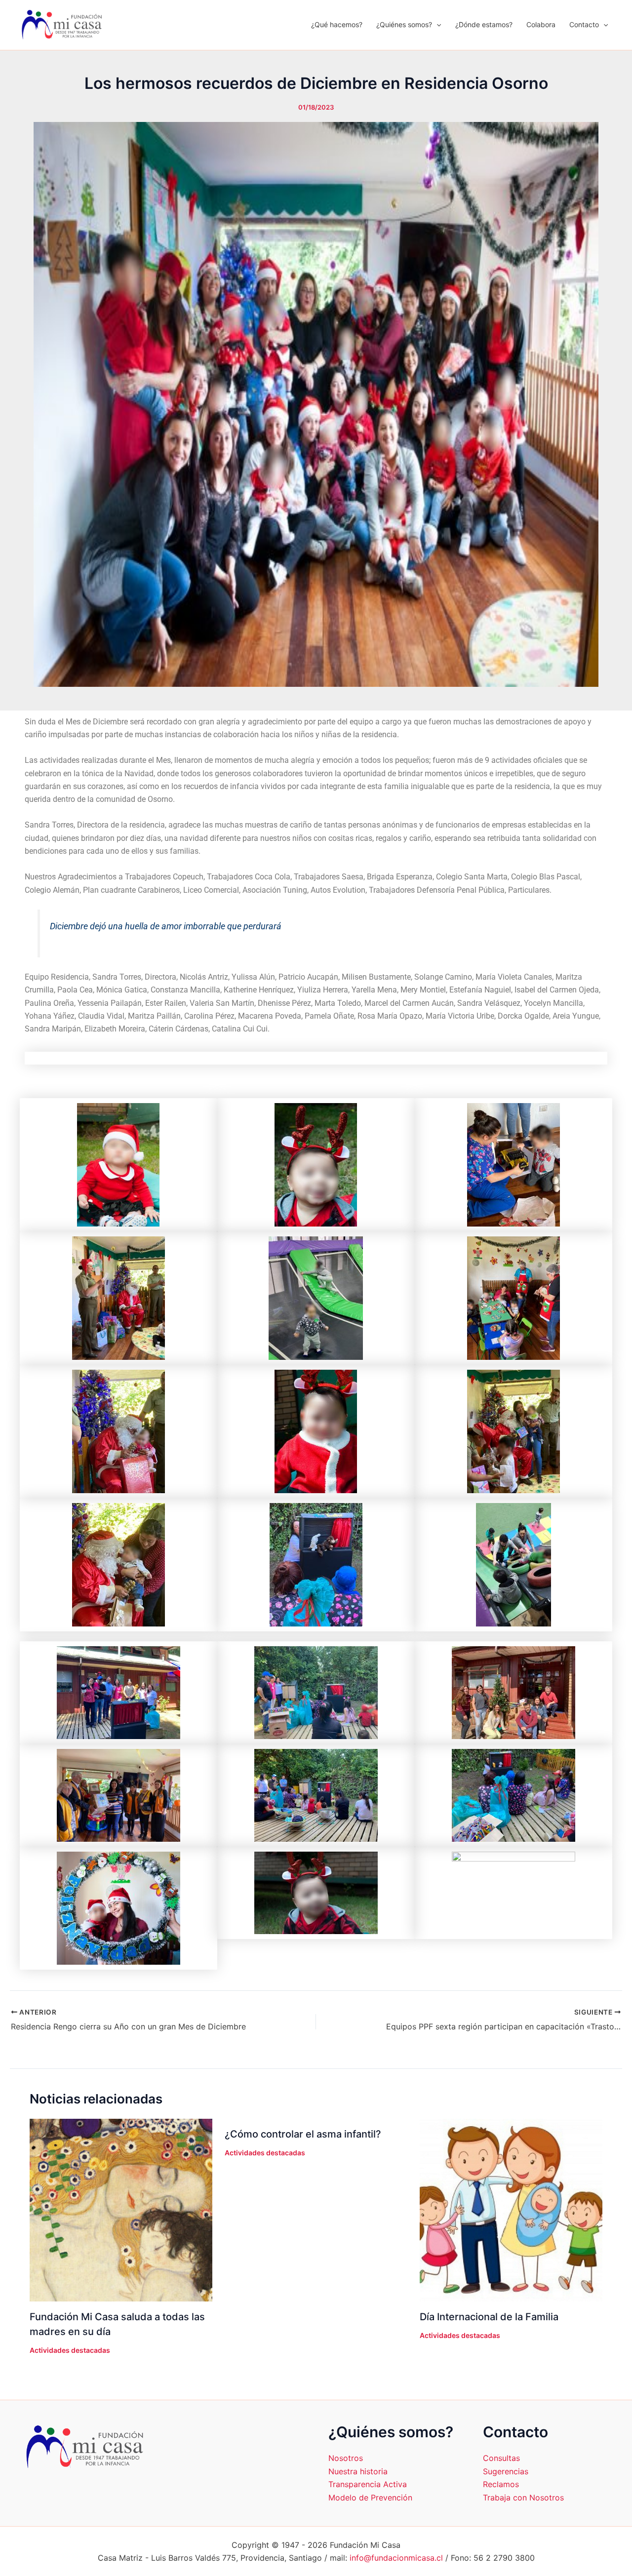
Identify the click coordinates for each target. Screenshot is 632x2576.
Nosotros (346, 2458)
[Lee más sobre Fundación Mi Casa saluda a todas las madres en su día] (121, 2210)
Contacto (584, 24)
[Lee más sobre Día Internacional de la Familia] (511, 2210)
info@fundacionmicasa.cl (396, 2558)
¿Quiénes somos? (404, 24)
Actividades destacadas (70, 2350)
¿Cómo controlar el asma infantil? (303, 2134)
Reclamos (501, 2484)
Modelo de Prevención (370, 2497)
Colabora (541, 24)
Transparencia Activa (368, 2484)
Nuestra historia (358, 2471)
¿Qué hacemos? (337, 24)
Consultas (501, 2458)
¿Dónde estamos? (484, 24)
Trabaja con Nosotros (523, 2497)
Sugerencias (506, 2471)
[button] (436, 25)
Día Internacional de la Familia (489, 2317)
